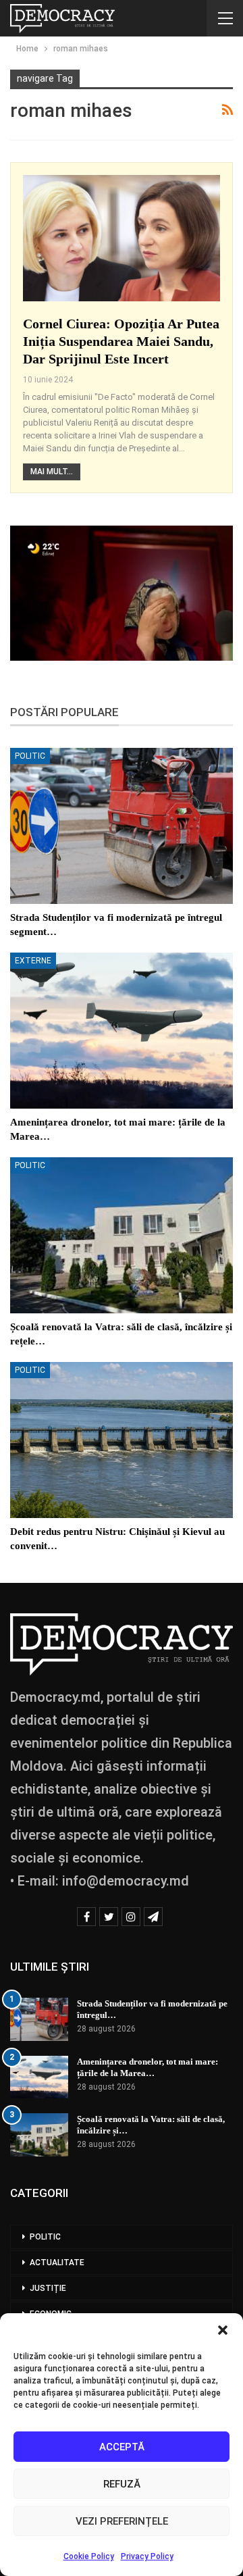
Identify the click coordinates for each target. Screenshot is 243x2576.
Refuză (122, 2484)
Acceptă (122, 2447)
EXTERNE (33, 961)
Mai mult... (52, 472)
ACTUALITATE (57, 2263)
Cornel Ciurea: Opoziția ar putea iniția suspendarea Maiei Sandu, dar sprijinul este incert (121, 341)
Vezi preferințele (122, 2521)
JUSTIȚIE (48, 2288)
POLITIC (30, 756)
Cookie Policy (89, 2556)
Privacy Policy (147, 2556)
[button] (223, 2330)
